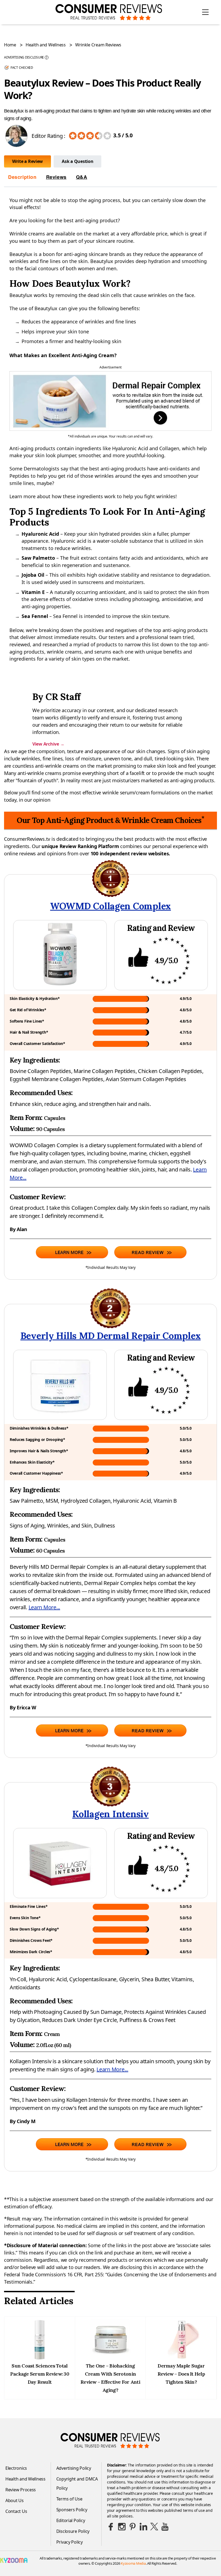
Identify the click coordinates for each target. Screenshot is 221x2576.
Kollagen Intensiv (110, 1814)
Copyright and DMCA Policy (77, 2483)
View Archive (48, 744)
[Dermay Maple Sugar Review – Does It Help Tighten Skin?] (181, 2358)
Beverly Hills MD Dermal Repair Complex (111, 1336)
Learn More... (44, 1607)
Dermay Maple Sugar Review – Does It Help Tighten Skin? (181, 2374)
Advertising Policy (74, 2468)
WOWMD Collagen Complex (110, 906)
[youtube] (165, 2527)
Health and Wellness (46, 45)
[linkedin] (143, 2527)
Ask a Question (77, 161)
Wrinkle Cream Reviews (98, 45)
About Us (15, 2500)
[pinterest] (133, 2527)
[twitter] (154, 2527)
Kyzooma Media (133, 2563)
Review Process (21, 2490)
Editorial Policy (71, 2520)
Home (10, 45)
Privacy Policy (70, 2542)
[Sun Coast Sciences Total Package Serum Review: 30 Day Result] (40, 2358)
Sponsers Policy (72, 2510)
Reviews (56, 177)
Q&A (82, 177)
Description (22, 177)
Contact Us (16, 2511)
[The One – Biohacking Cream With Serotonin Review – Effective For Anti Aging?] (110, 2358)
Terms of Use (69, 2499)
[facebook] (111, 2527)
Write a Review (27, 161)
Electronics (16, 2468)
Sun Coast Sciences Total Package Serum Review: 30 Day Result (40, 2374)
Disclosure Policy (73, 2531)
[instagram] (122, 2527)
